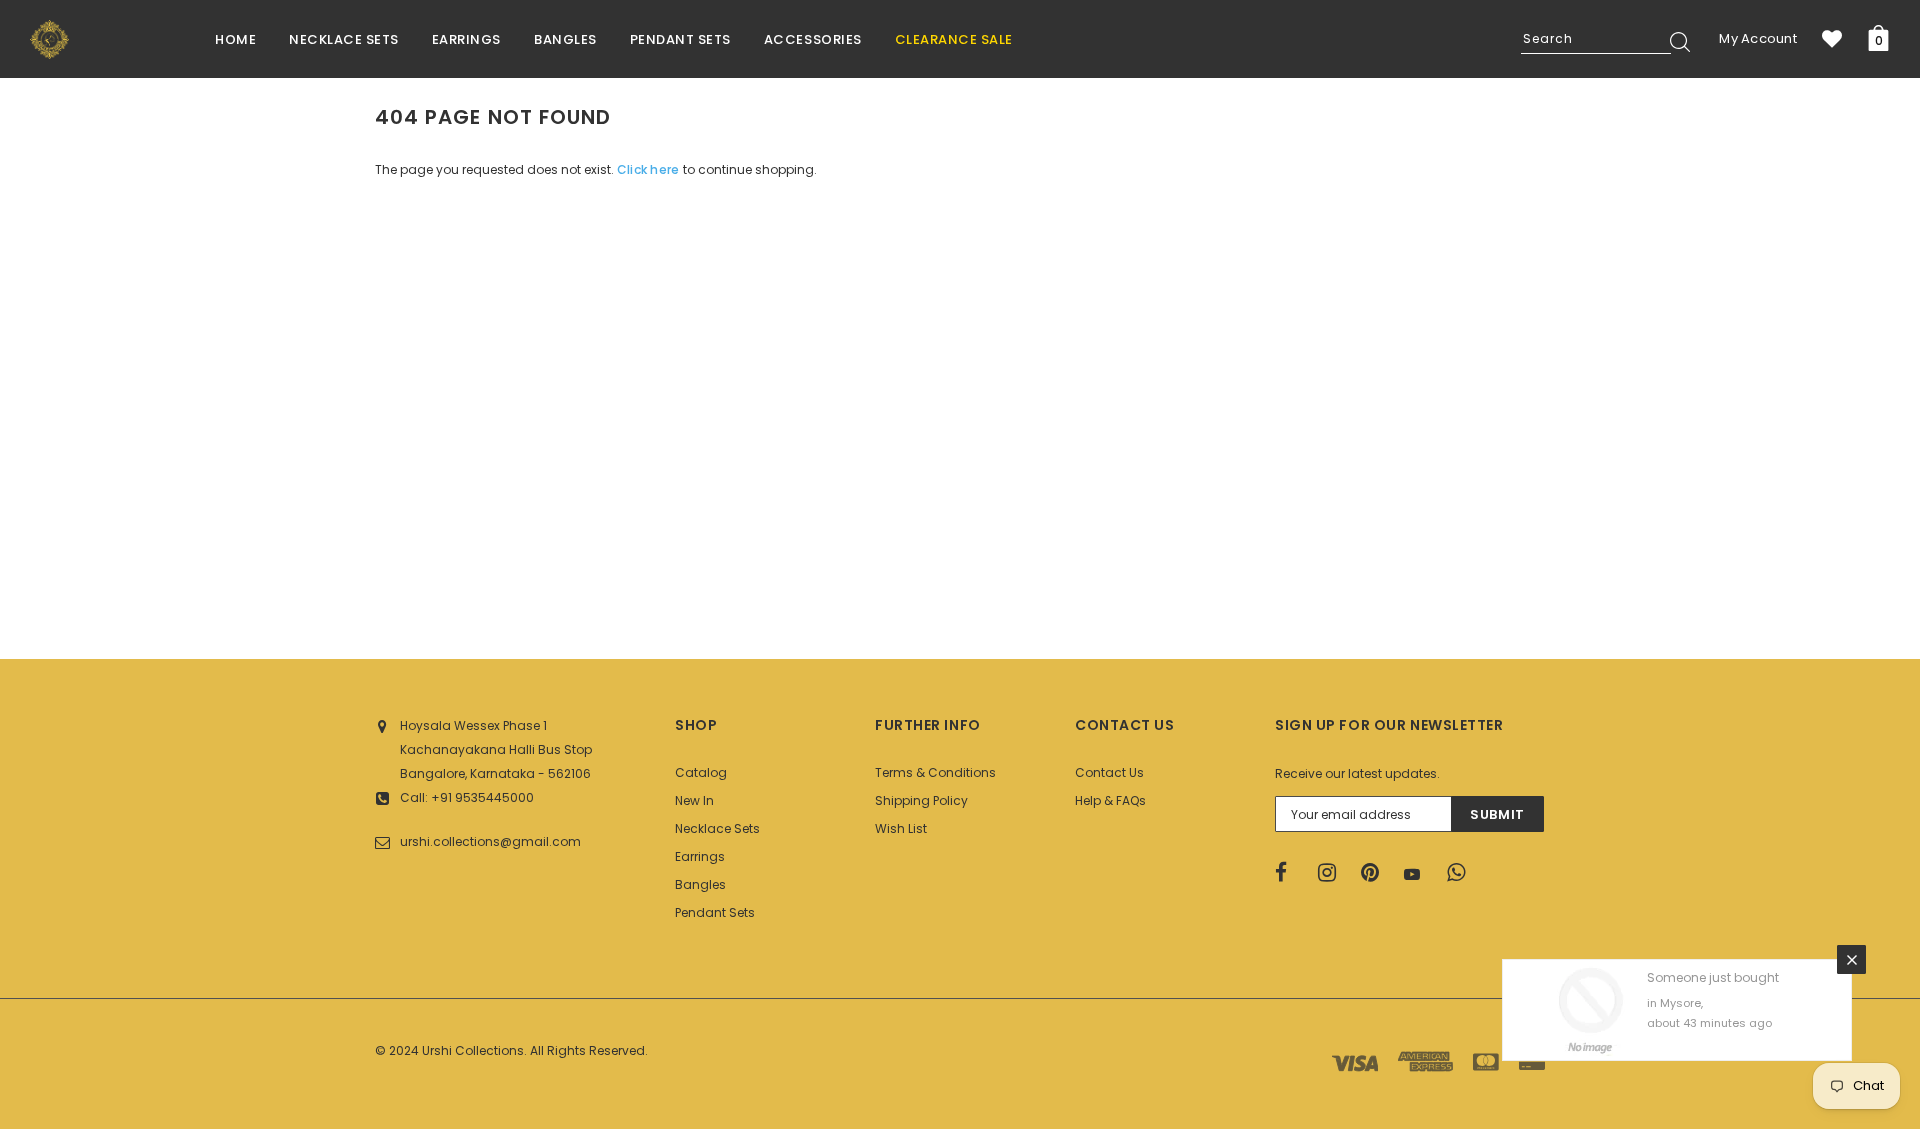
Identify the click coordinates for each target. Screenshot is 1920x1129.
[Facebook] (1290, 873)
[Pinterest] (1376, 873)
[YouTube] (1419, 874)
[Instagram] (1333, 873)
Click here (650, 169)
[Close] (1851, 959)
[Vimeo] (1462, 873)
